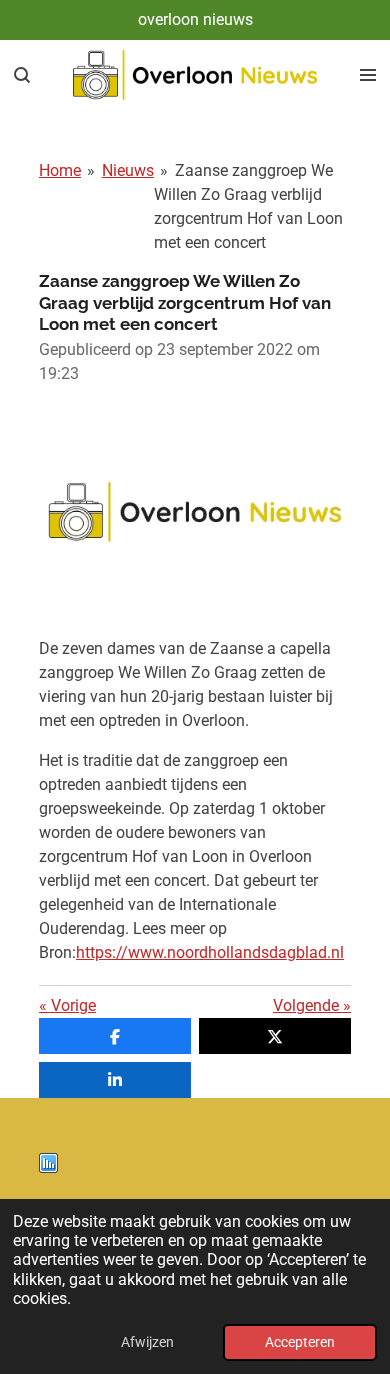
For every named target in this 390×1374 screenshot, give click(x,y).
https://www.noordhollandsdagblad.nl (210, 952)
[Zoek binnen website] (22, 75)
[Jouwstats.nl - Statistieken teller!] (48, 1167)
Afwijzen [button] (147, 1342)
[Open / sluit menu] (368, 75)
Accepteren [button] (300, 1342)
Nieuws (128, 170)
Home (60, 170)
